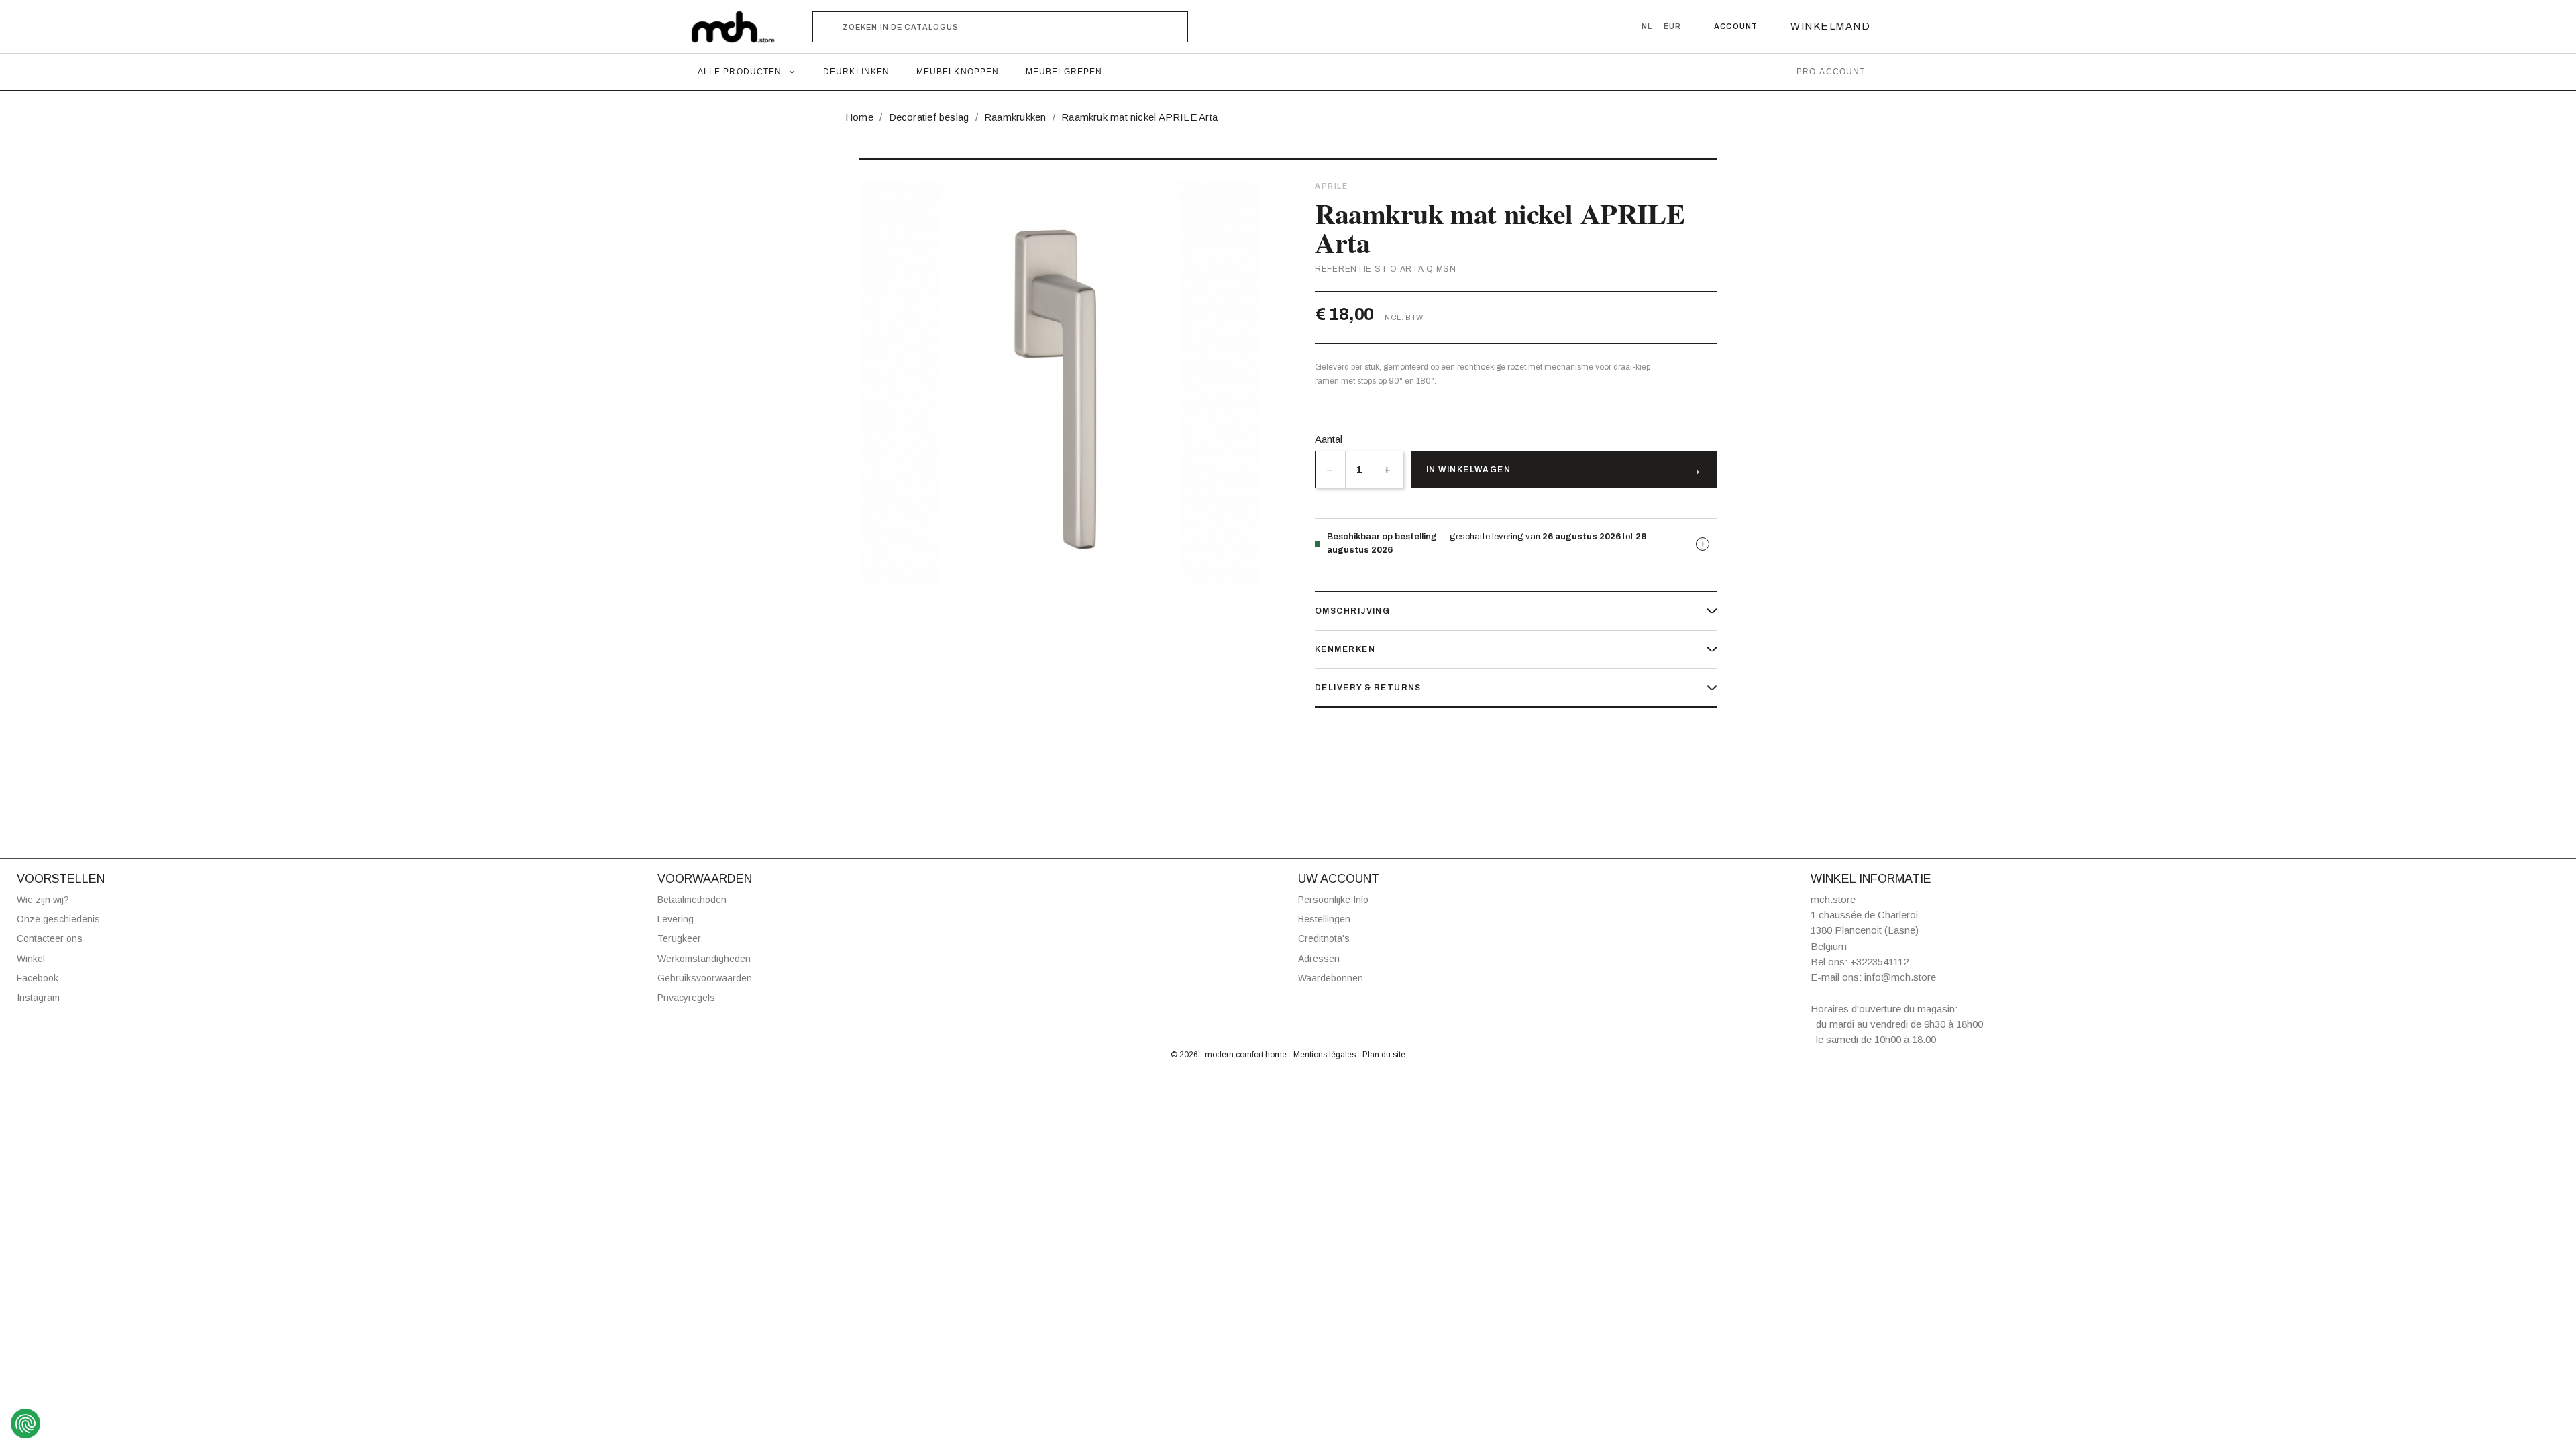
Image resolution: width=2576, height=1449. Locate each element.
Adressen (1319, 959)
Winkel (31, 959)
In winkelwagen (1468, 470)
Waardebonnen (1331, 978)
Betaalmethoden (692, 900)
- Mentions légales (1323, 1055)
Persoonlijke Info (1333, 900)
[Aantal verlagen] (1330, 470)
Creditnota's (1324, 938)
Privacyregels (686, 998)
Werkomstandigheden (704, 959)
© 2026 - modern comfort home (1230, 1055)
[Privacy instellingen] (25, 1424)
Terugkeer (679, 938)
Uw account (1339, 879)
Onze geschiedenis (58, 919)
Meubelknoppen (958, 72)
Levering (676, 919)
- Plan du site (1382, 1055)
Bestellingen (1324, 919)
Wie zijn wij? (43, 900)
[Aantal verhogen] (1388, 470)
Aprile (1331, 186)
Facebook (38, 978)
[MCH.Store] (740, 27)
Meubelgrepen (1064, 72)
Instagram (38, 998)
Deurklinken (856, 72)
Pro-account (1831, 72)
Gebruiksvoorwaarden (705, 978)
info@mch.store (1900, 977)
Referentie (1343, 269)
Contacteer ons (50, 938)
